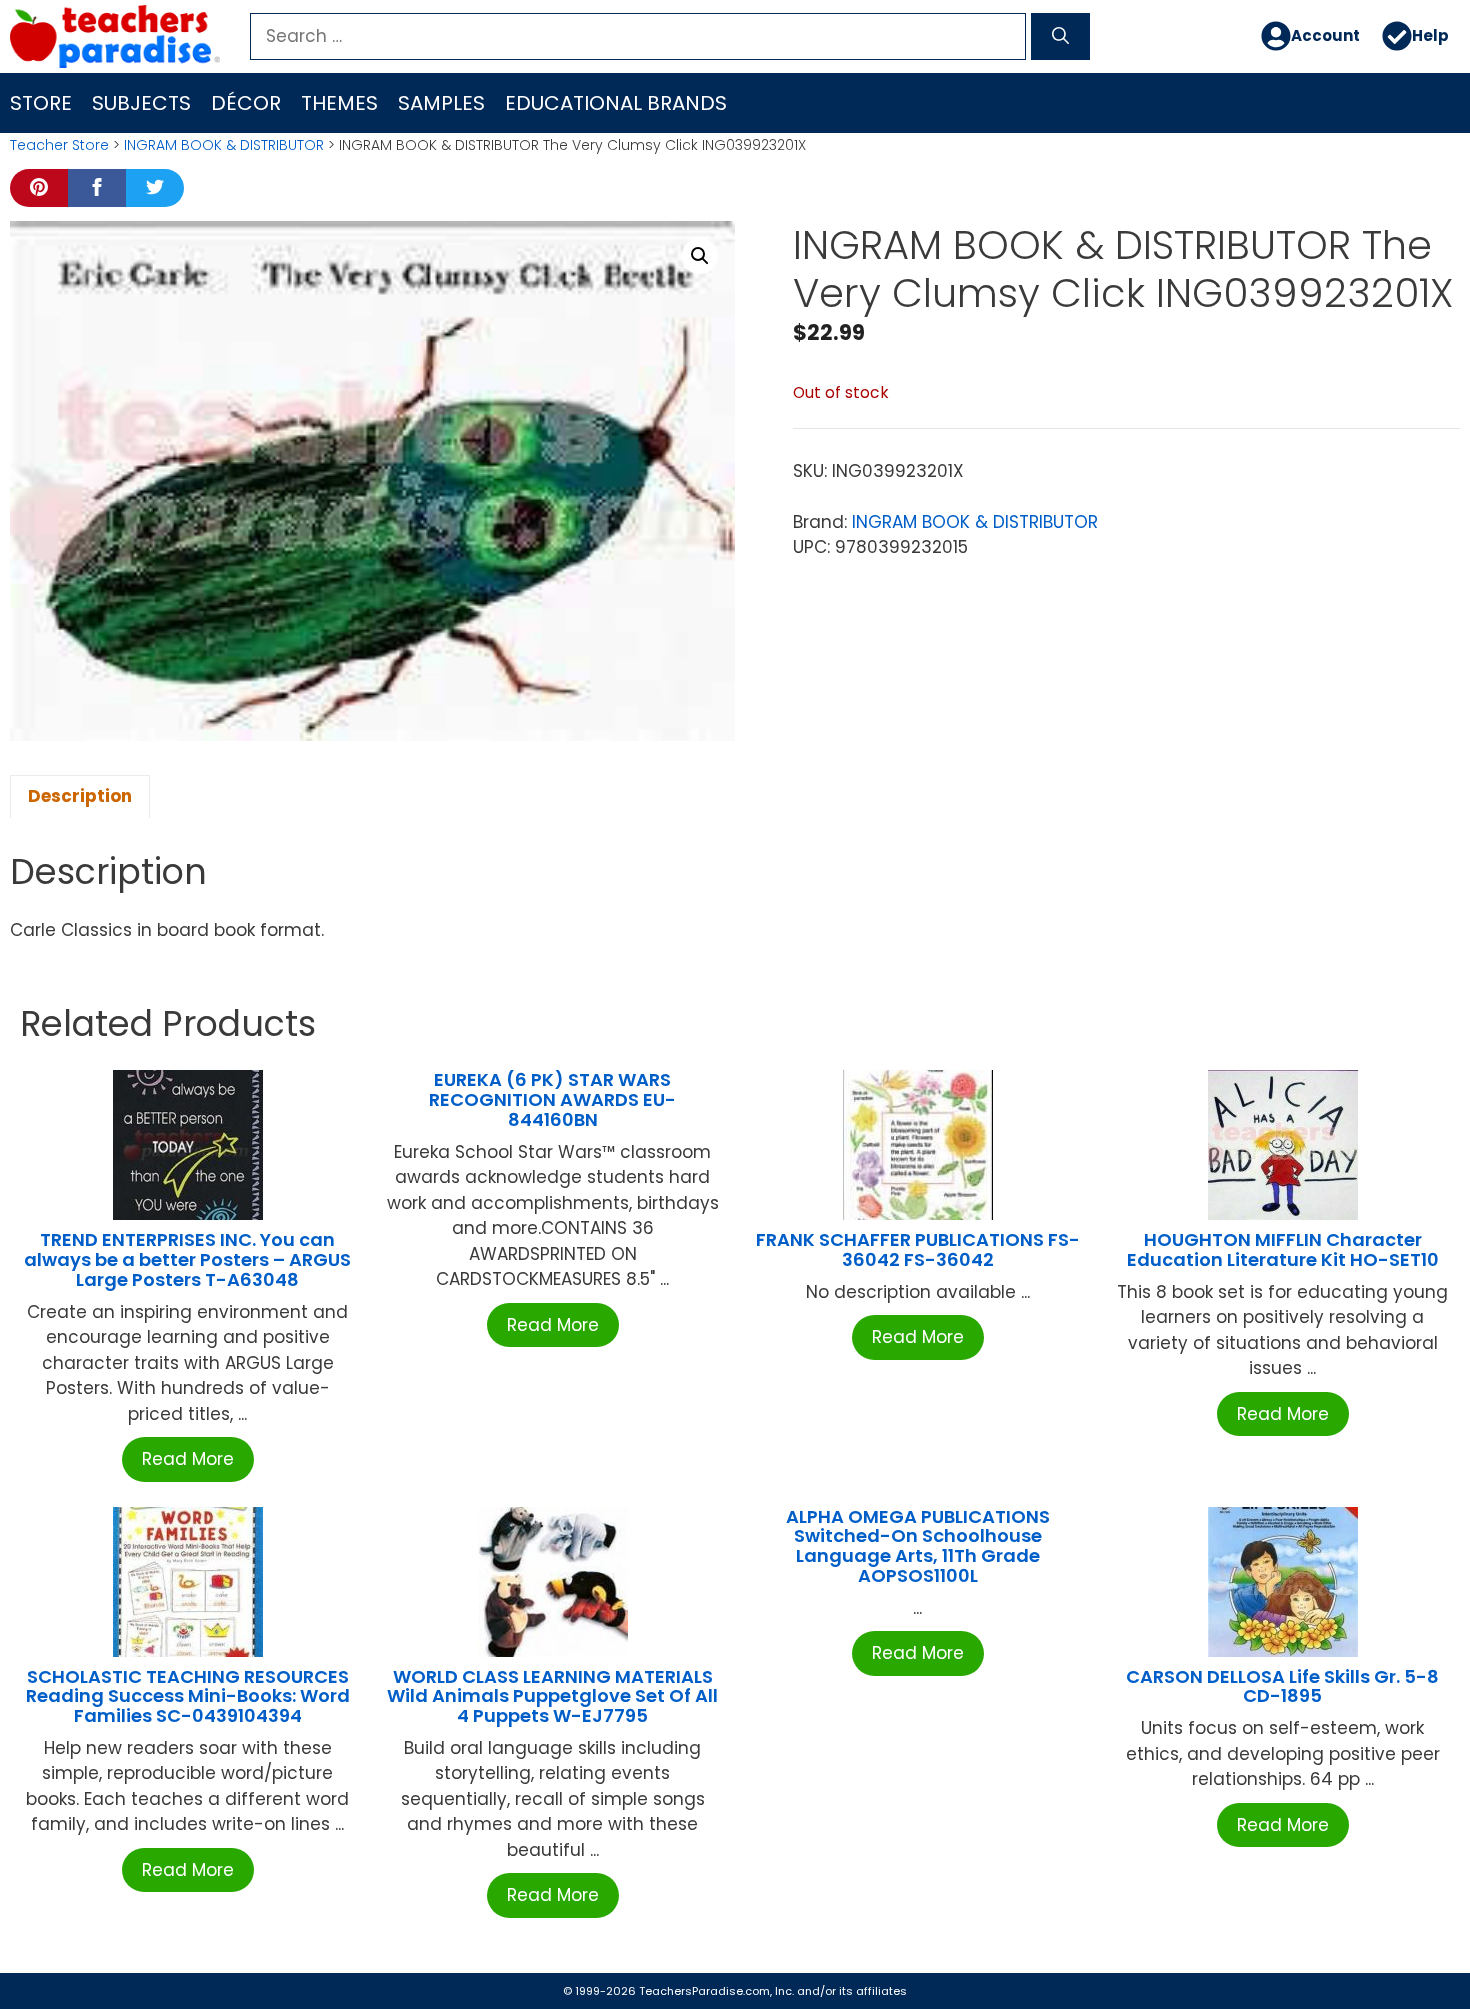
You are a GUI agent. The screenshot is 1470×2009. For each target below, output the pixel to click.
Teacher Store (59, 145)
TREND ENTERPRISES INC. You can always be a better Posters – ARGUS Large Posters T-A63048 (187, 1259)
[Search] (1060, 37)
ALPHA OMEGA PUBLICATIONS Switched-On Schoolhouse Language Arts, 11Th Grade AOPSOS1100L (918, 1546)
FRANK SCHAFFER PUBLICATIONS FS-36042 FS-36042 (918, 1249)
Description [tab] (80, 796)
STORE (41, 103)
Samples (441, 103)
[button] (700, 256)
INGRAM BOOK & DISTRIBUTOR (224, 145)
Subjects (141, 103)
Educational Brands (616, 103)
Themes (339, 103)
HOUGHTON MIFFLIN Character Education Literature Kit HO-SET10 (1283, 1249)
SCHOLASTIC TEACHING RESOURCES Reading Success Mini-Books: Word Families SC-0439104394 (188, 1696)
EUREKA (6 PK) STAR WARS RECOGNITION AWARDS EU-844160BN (552, 1099)
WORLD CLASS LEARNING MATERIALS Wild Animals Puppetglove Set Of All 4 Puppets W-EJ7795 (552, 1696)
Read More (188, 1459)
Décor (246, 103)
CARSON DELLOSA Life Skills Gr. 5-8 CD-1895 (1282, 1686)
